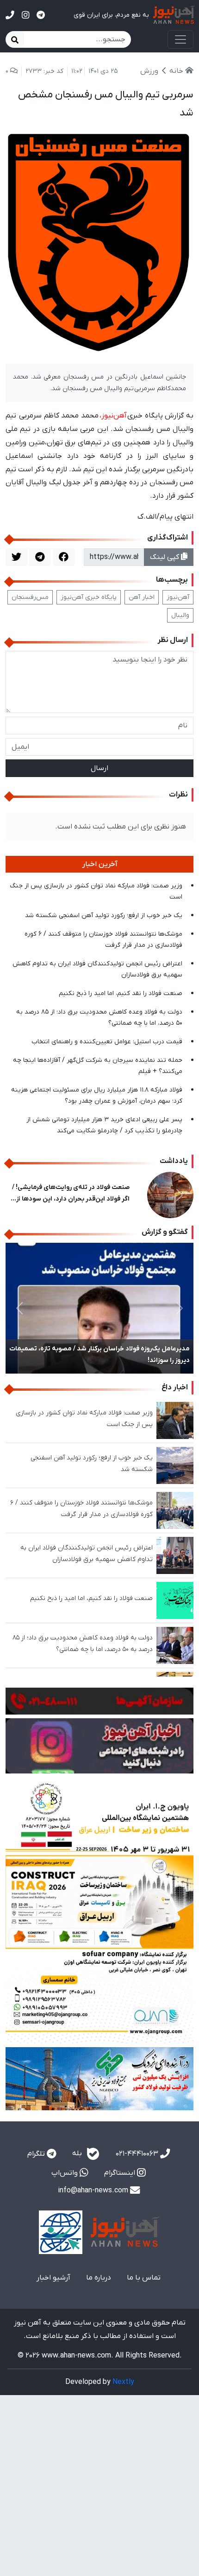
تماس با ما (144, 2278)
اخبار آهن (142, 597)
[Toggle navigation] (180, 39)
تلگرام (37, 2154)
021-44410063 (138, 2154)
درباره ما (99, 2278)
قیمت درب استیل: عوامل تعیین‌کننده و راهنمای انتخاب (107, 1042)
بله (78, 2153)
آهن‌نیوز (178, 597)
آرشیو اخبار (53, 2278)
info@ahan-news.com (94, 2191)
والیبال (180, 615)
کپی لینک (165, 557)
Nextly (123, 2382)
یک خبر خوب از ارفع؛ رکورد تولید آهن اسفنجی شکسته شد (104, 915)
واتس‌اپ (65, 2173)
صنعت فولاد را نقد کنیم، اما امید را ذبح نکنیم (121, 993)
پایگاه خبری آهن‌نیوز (89, 597)
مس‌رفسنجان (30, 597)
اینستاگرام (121, 2173)
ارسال (99, 768)
